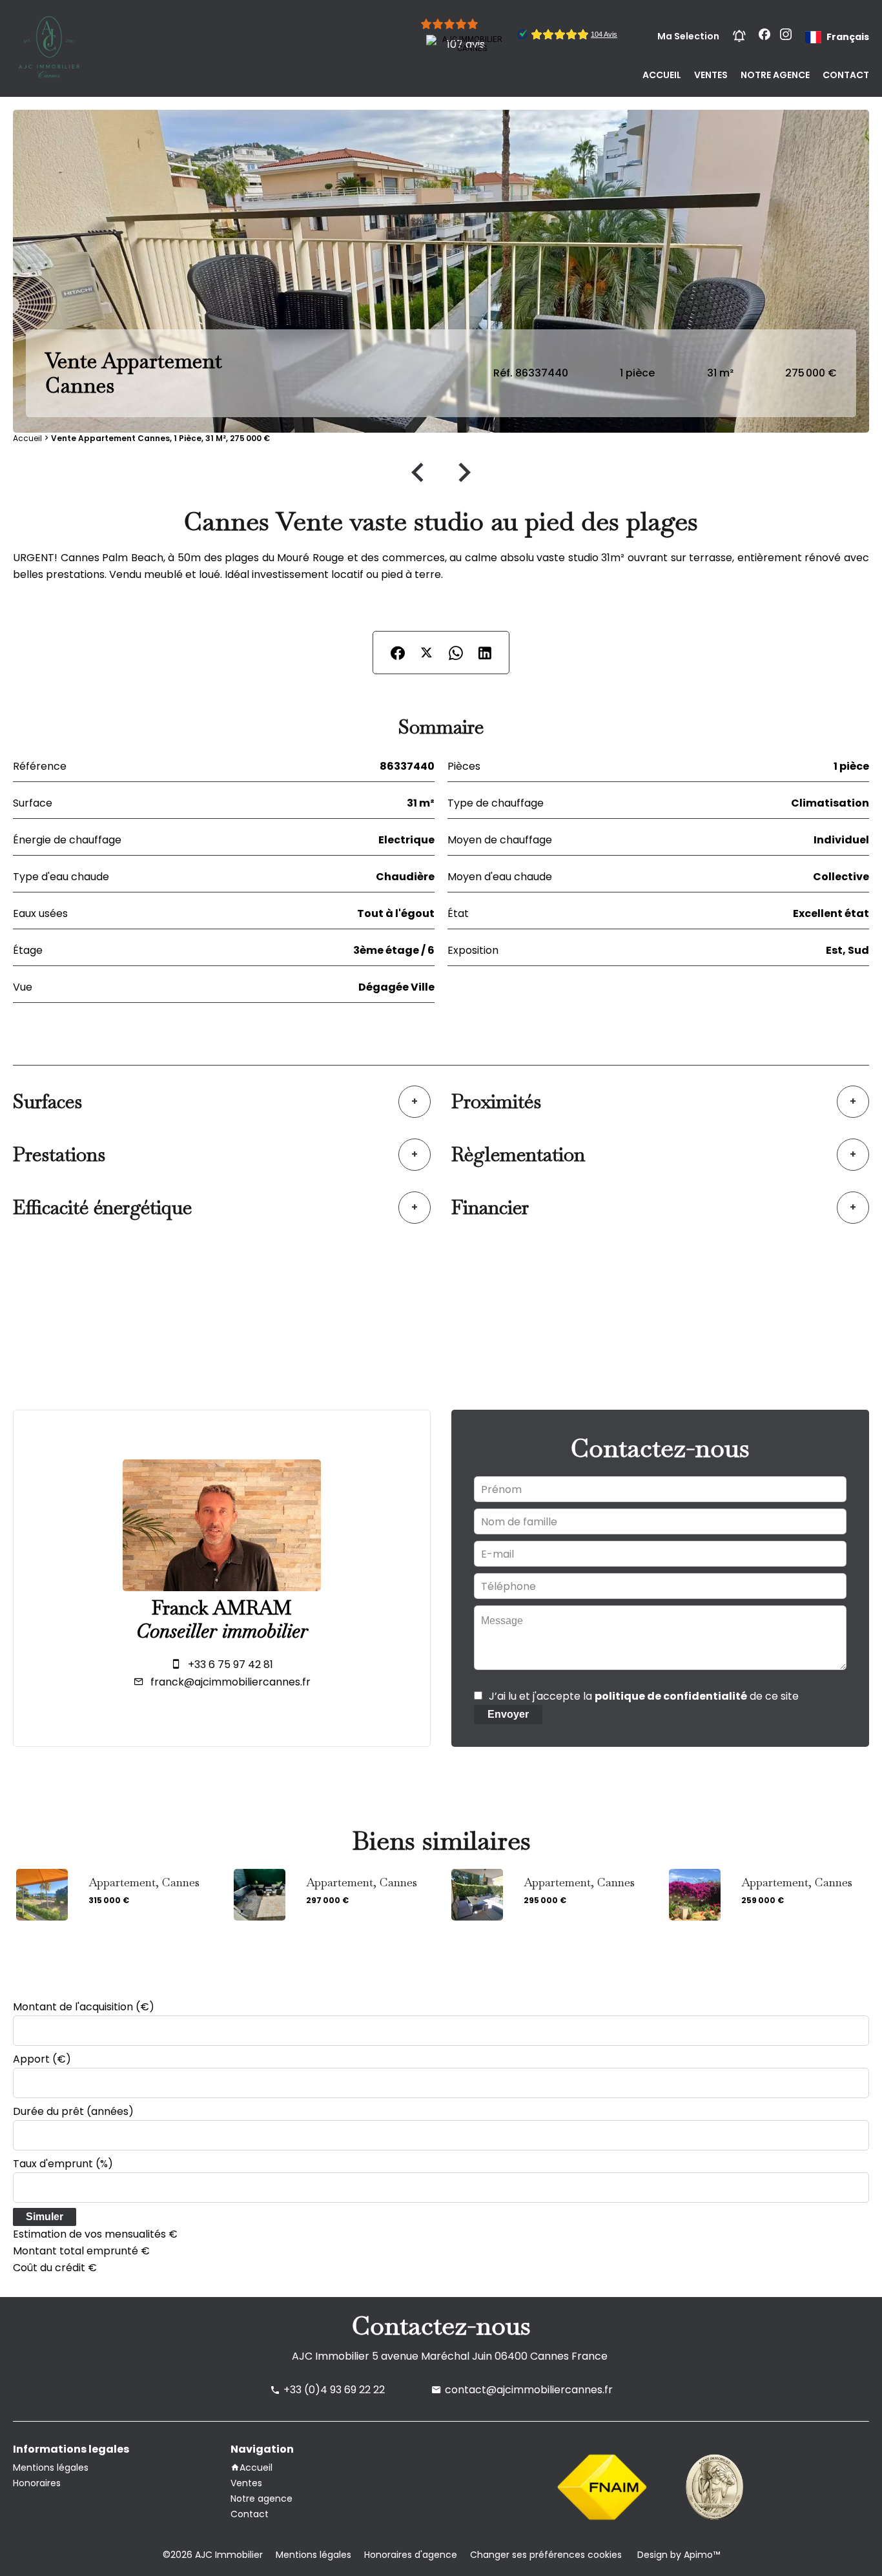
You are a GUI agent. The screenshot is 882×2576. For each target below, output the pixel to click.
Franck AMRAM (222, 1608)
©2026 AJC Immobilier (213, 2555)
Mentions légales (313, 2555)
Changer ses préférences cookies (546, 2555)
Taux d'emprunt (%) (63, 2164)
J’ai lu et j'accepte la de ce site (644, 1696)
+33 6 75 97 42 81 (231, 1664)
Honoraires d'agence (411, 2555)
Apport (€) (42, 2059)
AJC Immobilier (331, 2356)
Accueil (27, 438)
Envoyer (508, 1714)
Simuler (45, 2217)
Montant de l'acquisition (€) (84, 2007)
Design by (677, 2555)
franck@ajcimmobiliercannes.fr (231, 1682)
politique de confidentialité (671, 1696)
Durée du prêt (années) (73, 2111)
